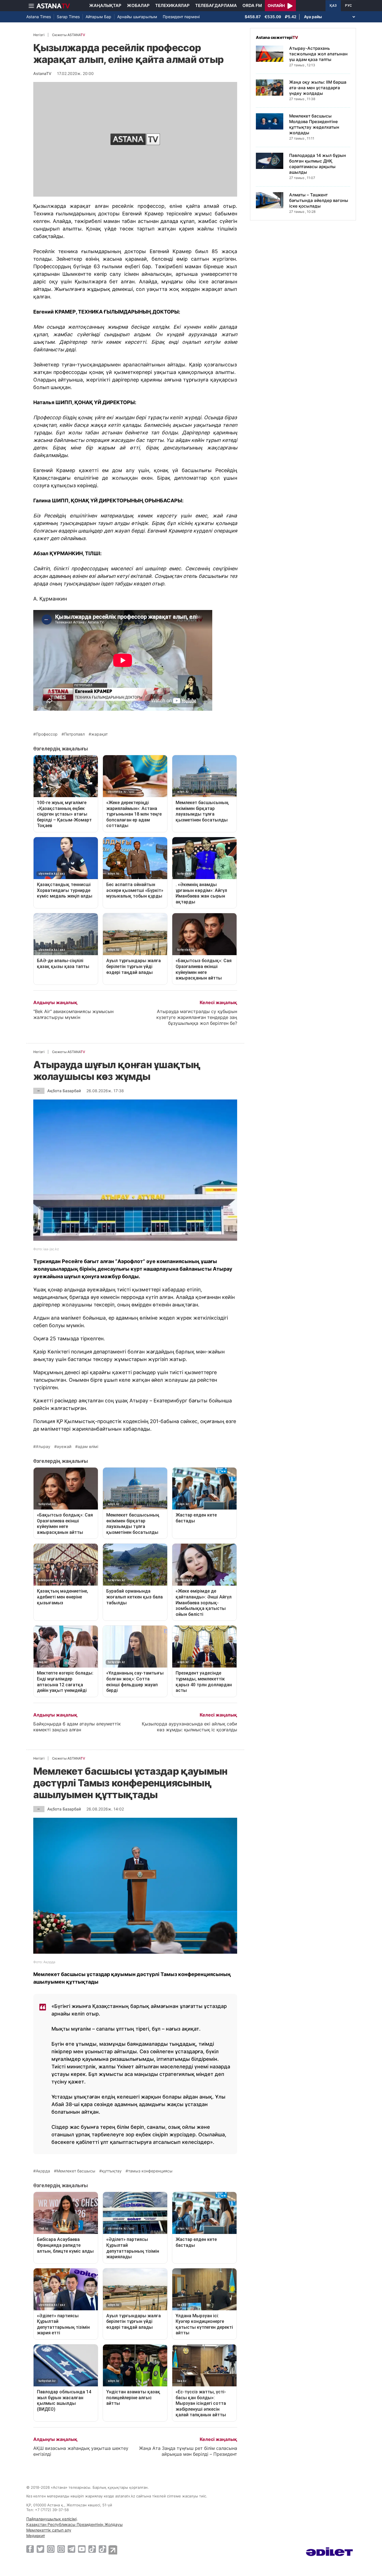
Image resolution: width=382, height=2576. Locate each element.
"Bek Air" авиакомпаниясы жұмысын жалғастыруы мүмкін (73, 1014)
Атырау (43, 1447)
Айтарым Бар (98, 17)
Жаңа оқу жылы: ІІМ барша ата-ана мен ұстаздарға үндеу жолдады (318, 88)
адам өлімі (88, 1447)
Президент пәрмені (181, 17)
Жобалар (138, 5)
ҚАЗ (333, 6)
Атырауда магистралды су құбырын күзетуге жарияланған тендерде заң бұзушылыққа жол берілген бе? (197, 1017)
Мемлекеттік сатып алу (49, 2530)
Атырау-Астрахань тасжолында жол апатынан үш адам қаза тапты (318, 54)
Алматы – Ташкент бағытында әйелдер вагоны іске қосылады (319, 200)
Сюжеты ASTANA (69, 35)
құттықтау (112, 2171)
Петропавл (74, 734)
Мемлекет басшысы (76, 2171)
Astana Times (39, 17)
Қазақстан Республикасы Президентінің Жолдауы (75, 2524)
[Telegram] (71, 2549)
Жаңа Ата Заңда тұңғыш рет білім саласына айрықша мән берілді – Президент (188, 2451)
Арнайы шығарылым (137, 17)
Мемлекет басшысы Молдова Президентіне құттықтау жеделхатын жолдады (314, 124)
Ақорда (43, 2171)
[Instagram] (51, 2549)
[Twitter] (40, 2549)
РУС (348, 6)
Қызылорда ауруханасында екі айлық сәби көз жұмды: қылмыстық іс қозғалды (189, 1727)
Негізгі (39, 35)
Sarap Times (68, 17)
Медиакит (36, 2536)
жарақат (99, 734)
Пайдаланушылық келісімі (51, 2519)
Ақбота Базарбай (64, 1091)
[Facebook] (30, 2549)
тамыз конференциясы (150, 2171)
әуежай (64, 1447)
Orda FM (252, 5)
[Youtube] (82, 2549)
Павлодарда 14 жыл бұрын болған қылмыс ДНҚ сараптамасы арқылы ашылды (318, 164)
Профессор (47, 734)
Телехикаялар (172, 5)
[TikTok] (92, 2549)
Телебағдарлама (216, 5)
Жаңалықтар (105, 5)
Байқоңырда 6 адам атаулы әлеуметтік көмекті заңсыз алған (77, 1727)
